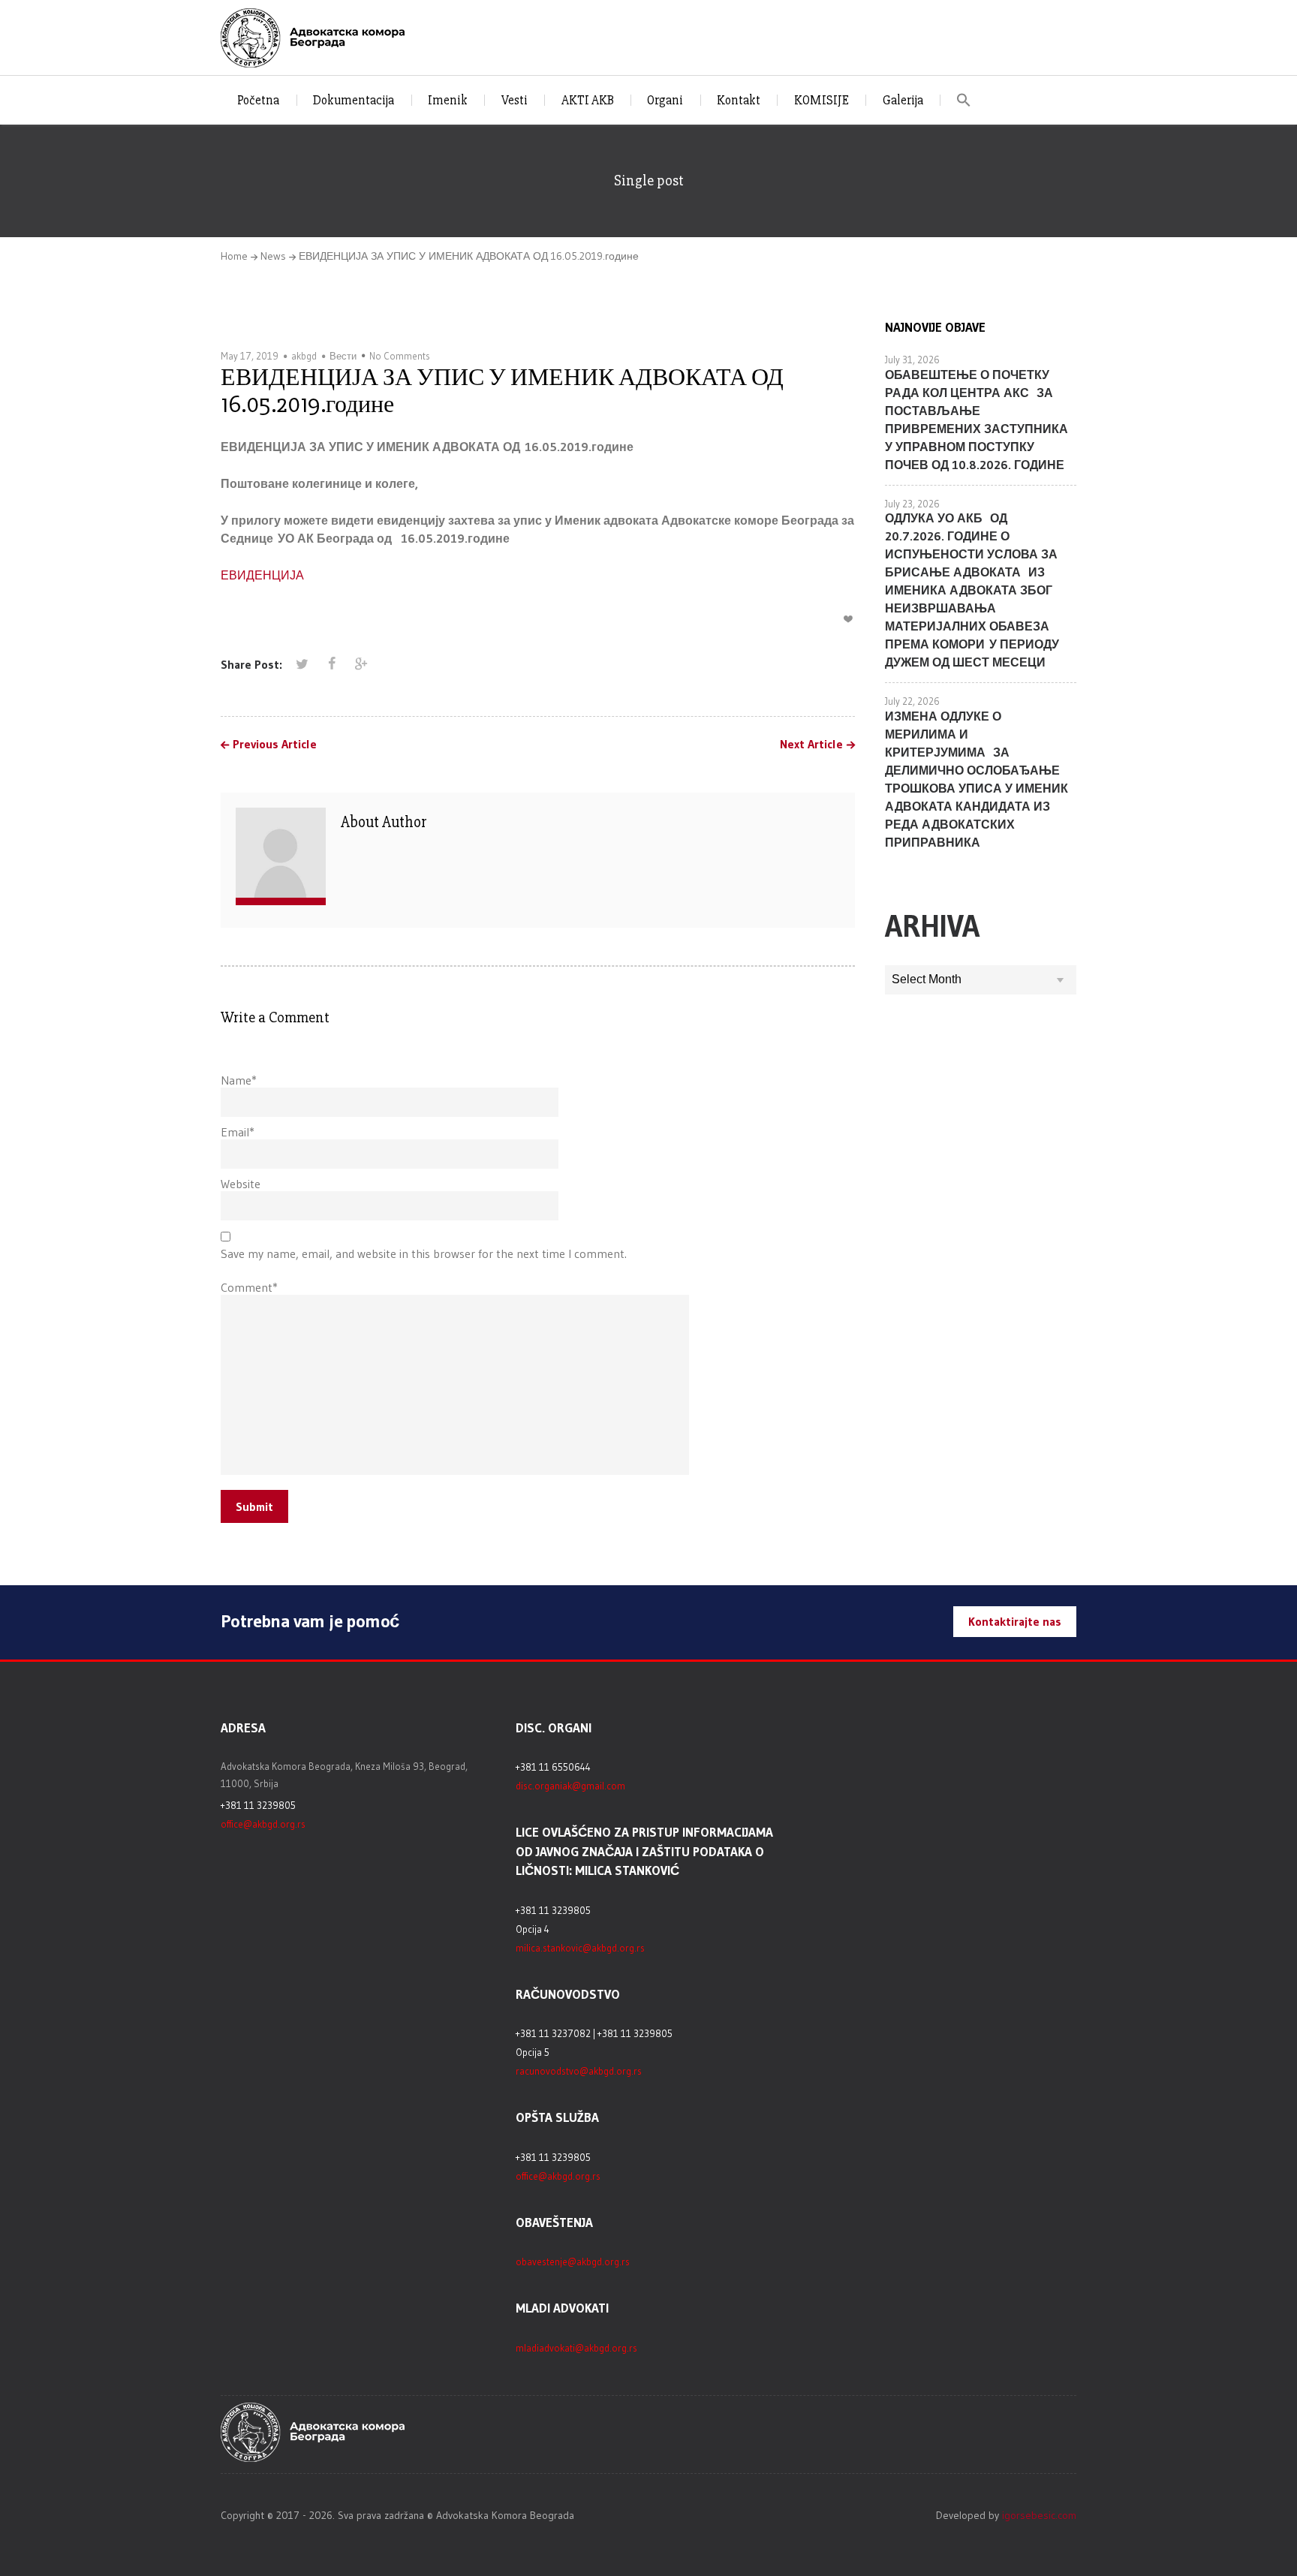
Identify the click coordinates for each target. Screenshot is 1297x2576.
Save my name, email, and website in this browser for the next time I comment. (424, 1253)
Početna (258, 100)
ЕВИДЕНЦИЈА (262, 575)
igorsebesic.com (1039, 2515)
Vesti (515, 100)
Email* (238, 1132)
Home (234, 256)
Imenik (448, 100)
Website (241, 1184)
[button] (964, 100)
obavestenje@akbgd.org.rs (573, 2262)
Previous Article (275, 745)
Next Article (811, 745)
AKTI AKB (588, 100)
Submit (254, 1506)
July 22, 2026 (912, 701)
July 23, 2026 (912, 504)
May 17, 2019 (250, 356)
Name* (239, 1080)
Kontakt (739, 100)
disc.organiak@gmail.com (570, 1786)
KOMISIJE (822, 100)
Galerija (903, 100)
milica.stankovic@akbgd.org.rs (580, 1948)
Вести (343, 356)
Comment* (249, 1287)
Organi (665, 100)
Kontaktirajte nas (1015, 1621)
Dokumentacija (354, 100)
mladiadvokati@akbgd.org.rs (576, 2348)
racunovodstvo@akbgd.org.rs (579, 2071)
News (273, 256)
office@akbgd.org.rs (263, 1824)
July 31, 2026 (912, 360)
